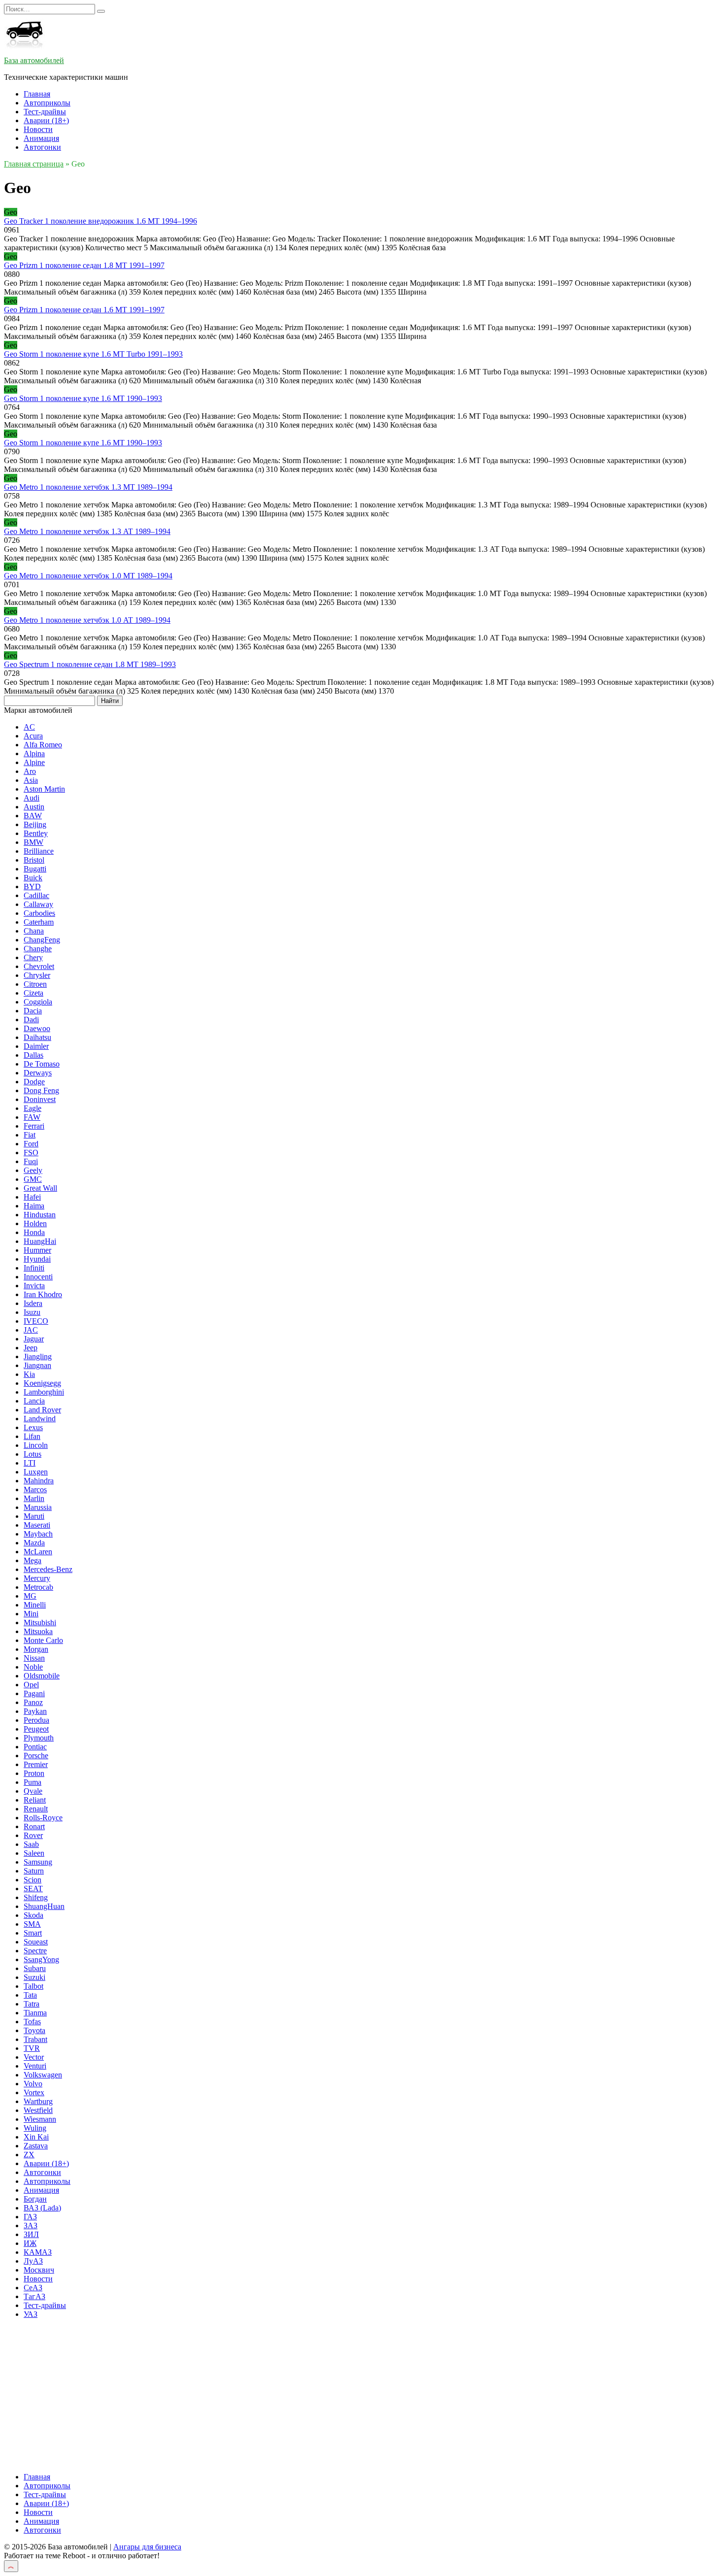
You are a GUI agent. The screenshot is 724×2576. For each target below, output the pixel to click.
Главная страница (34, 164)
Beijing (35, 824)
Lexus (33, 1427)
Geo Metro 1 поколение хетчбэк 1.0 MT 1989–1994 (88, 576)
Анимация (41, 138)
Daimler (36, 1046)
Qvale (33, 1791)
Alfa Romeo (43, 745)
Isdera (33, 1303)
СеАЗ (33, 2288)
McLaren (38, 1552)
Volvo (33, 2084)
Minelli (35, 1605)
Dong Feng (41, 1090)
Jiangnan (37, 1365)
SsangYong (41, 1959)
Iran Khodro (43, 1294)
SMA (32, 1924)
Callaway (38, 904)
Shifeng (36, 1897)
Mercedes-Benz (48, 1569)
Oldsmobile (42, 1676)
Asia (31, 780)
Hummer (37, 1250)
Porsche (36, 1756)
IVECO (36, 1321)
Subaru (35, 1968)
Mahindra (39, 1481)
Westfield (38, 2110)
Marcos (35, 1489)
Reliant (35, 1800)
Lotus (33, 1454)
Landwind (40, 1419)
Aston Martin (44, 789)
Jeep (31, 1348)
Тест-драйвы (45, 112)
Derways (38, 1073)
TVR (32, 2048)
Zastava (36, 2146)
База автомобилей (34, 60)
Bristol (34, 860)
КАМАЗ (38, 2252)
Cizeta (33, 993)
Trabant (35, 2039)
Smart (33, 1933)
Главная (37, 94)
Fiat (30, 1135)
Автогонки (42, 147)
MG (30, 1596)
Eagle (33, 1108)
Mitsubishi (40, 1623)
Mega (33, 1560)
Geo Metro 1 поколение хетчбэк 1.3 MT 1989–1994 (88, 487)
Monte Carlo (43, 1640)
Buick (33, 878)
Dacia (33, 1011)
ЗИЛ (31, 2234)
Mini (31, 1614)
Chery (33, 957)
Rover (33, 1835)
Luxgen (36, 1472)
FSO (31, 1153)
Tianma (35, 2013)
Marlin (34, 1498)
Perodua (36, 1720)
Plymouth (39, 1738)
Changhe (38, 949)
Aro (30, 771)
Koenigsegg (42, 1383)
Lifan (32, 1436)
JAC (31, 1330)
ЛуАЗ (33, 2261)
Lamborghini (44, 1392)
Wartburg (38, 2101)
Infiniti (34, 1268)
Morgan (36, 1649)
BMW (33, 842)
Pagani (34, 1693)
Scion (33, 1880)
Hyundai (37, 1259)
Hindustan (40, 1215)
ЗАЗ (31, 2225)
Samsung (38, 1862)
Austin (34, 807)
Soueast (36, 1942)
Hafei (32, 1197)
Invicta (34, 1286)
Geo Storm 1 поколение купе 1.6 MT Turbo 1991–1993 (93, 354)
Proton (34, 1773)
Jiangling (38, 1356)
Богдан (35, 2199)
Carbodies (39, 913)
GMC (33, 1179)
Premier (36, 1764)
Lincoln (36, 1445)
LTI (30, 1463)
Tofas (32, 2022)
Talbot (33, 1986)
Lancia (34, 1401)
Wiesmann (40, 2119)
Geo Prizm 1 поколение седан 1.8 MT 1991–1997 (84, 265)
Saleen (34, 1853)
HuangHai (40, 1241)
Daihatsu (37, 1037)
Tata (30, 1995)
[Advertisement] (299, 2396)
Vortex (34, 2092)
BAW (33, 816)
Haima (34, 1206)
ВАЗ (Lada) (42, 2208)
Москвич (39, 2270)
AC (29, 727)
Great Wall (40, 1188)
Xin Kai (36, 2137)
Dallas (33, 1055)
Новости (38, 129)
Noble (33, 1667)
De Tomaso (42, 1064)
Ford (31, 1144)
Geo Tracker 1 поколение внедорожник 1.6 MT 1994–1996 (100, 221)
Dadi (31, 1020)
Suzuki (34, 1977)
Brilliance (39, 851)
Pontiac (35, 1747)
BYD (32, 887)
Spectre (35, 1951)
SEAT (33, 1889)
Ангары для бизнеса (147, 2547)
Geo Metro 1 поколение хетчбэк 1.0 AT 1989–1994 (87, 620)
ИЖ (30, 2243)
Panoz (33, 1702)
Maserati (37, 1525)
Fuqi (31, 1161)
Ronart (34, 1826)
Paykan (35, 1711)
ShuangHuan (44, 1906)
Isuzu (32, 1312)
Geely (33, 1170)
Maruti (34, 1516)
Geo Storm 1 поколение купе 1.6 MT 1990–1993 (83, 398)
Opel (31, 1685)
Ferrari (34, 1126)
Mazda (34, 1543)
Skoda (33, 1915)
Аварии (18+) (46, 120)
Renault (36, 1809)
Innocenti (38, 1277)
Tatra (32, 2004)
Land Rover (42, 1410)
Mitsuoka (38, 1631)
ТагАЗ (34, 2296)
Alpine (34, 762)
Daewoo (37, 1028)
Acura (33, 736)
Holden (35, 1223)
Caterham (39, 922)
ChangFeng (42, 940)
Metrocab (38, 1587)
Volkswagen (43, 2075)
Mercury (37, 1578)
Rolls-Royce (43, 1818)
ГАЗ (30, 2217)
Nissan (34, 1658)
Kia (29, 1374)
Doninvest (40, 1099)
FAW (32, 1117)
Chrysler (37, 975)
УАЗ (31, 2314)
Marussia (38, 1507)
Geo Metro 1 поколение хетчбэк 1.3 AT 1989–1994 (87, 531)
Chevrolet (39, 966)
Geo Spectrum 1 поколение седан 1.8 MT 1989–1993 (90, 664)
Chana (34, 931)
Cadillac (36, 895)
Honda (34, 1232)
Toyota (34, 2030)
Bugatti (35, 869)
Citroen (35, 984)
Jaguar (34, 1339)
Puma (33, 1782)
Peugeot (36, 1729)
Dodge (34, 1082)
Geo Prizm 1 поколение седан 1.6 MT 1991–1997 (84, 310)
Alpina (34, 753)
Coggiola (38, 1002)
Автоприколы (47, 103)
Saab (31, 1844)
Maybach (38, 1534)
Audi (32, 798)
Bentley (36, 833)
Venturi (35, 2066)
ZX (29, 2155)
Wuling (35, 2128)
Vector (34, 2057)
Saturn (34, 1871)
